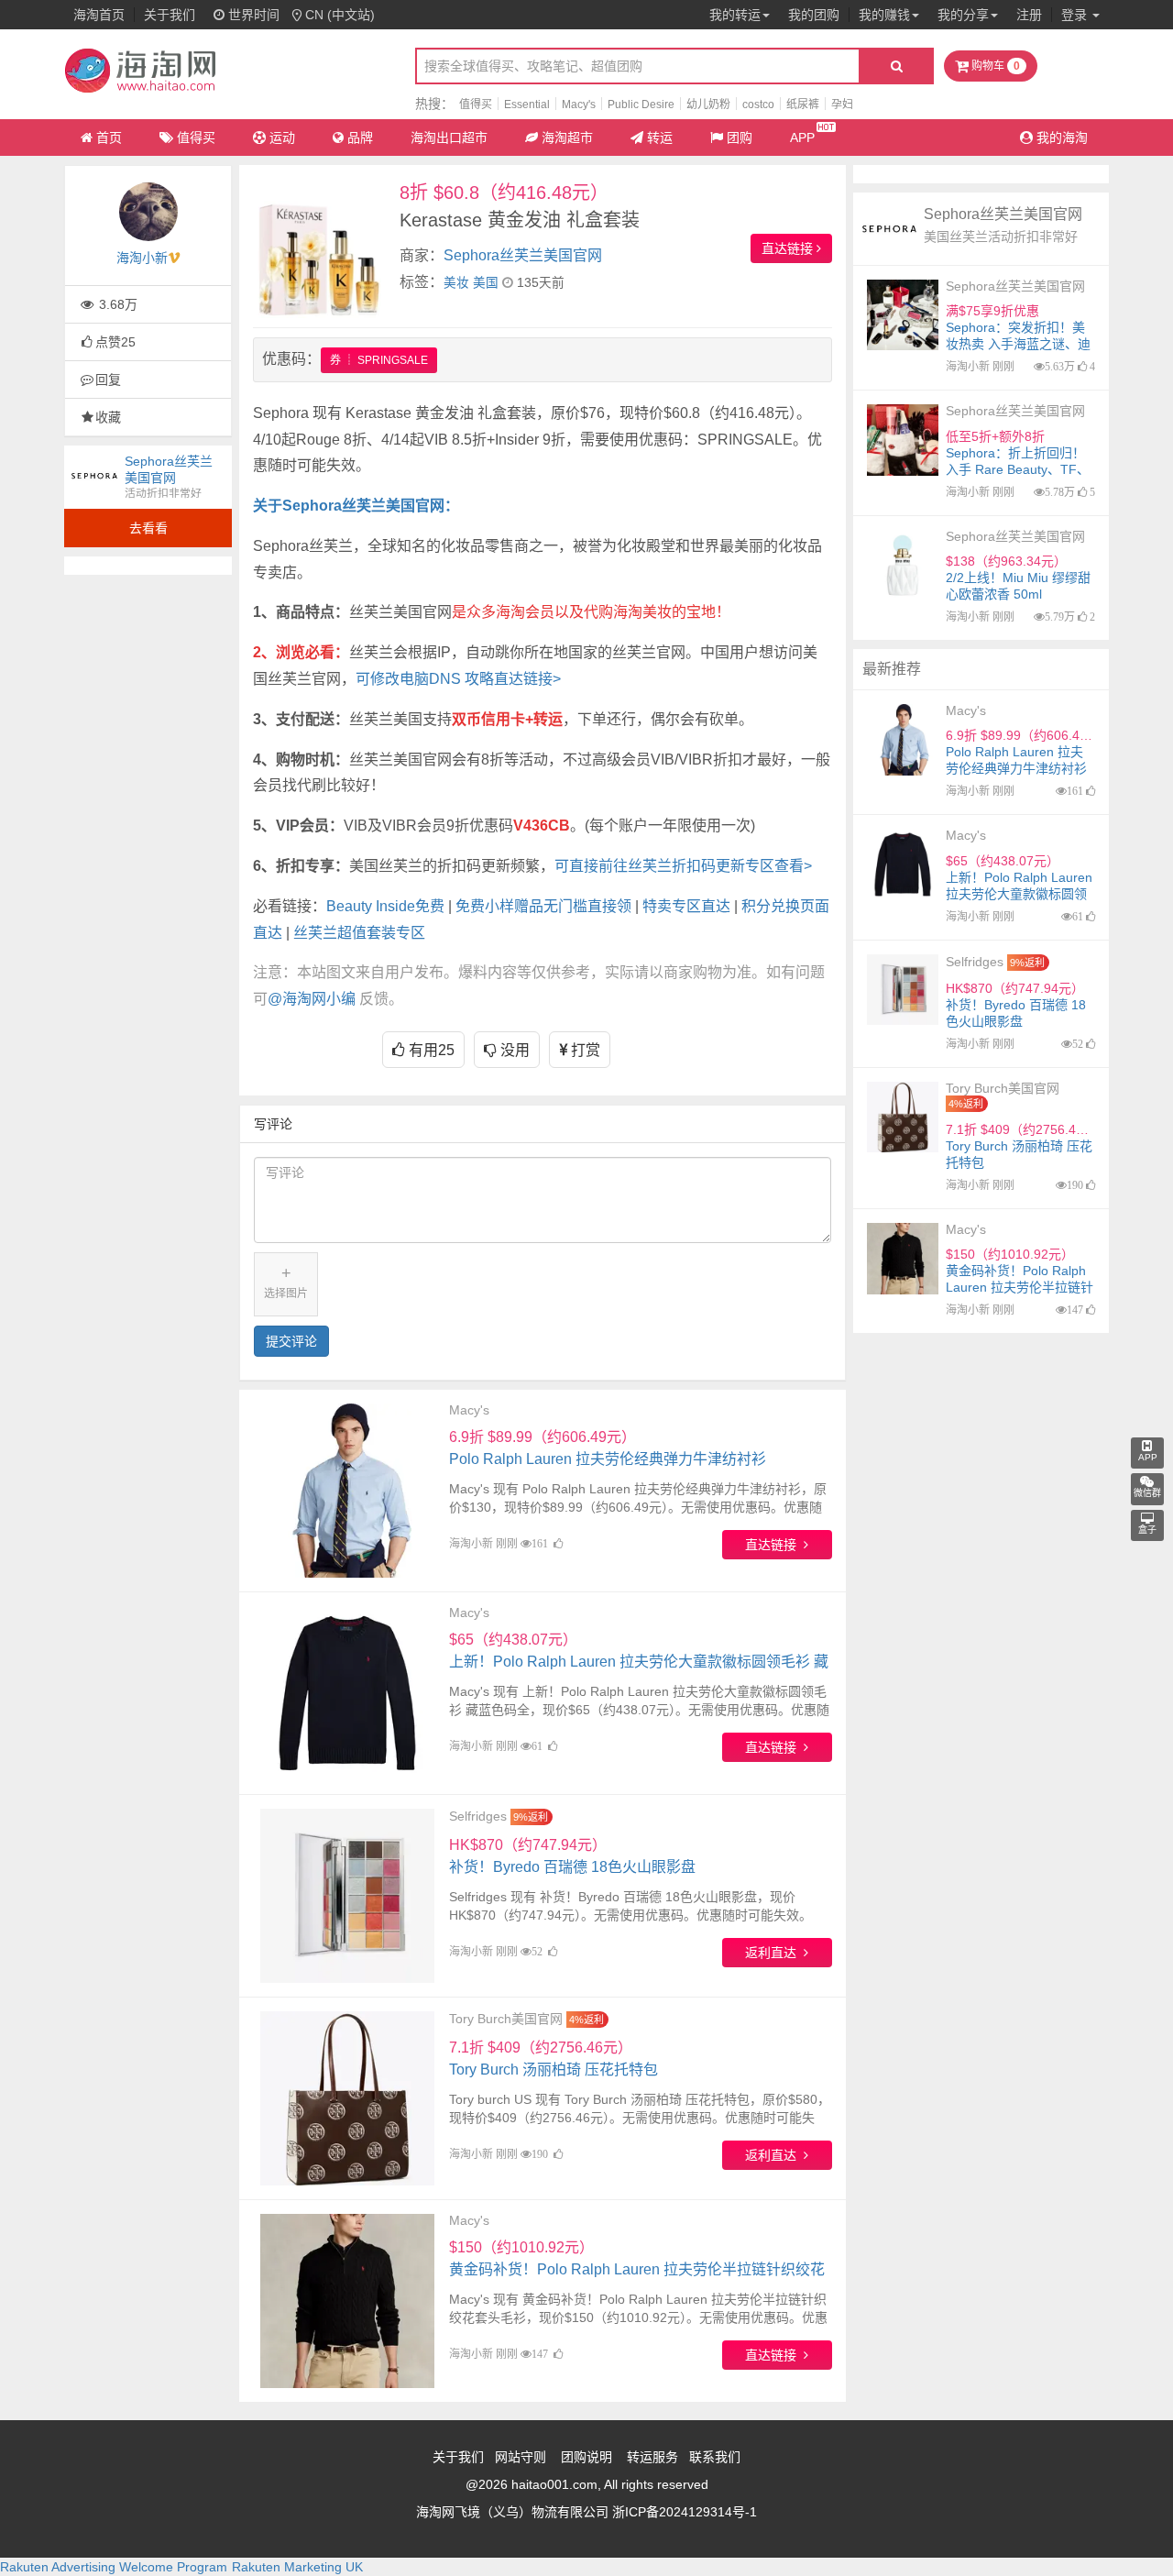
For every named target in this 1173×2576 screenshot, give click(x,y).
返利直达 (774, 1953)
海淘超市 (567, 138)
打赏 (584, 1050)
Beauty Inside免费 (385, 906)
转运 (660, 138)
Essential (527, 105)
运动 (282, 138)
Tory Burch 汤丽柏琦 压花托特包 (554, 2059)
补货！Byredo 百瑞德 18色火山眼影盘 (572, 1856)
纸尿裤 (803, 105)
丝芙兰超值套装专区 (359, 933)
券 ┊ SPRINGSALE (379, 360)
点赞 (115, 342)
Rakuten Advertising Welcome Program (114, 2567)
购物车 (994, 66)
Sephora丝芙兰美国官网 (523, 255)
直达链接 (789, 248)
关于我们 (170, 15)
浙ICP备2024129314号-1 (685, 2512)
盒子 (1147, 1530)
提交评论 (291, 1341)
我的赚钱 (884, 15)
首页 (109, 138)
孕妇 (842, 105)
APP (802, 138)
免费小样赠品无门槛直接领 (543, 906)
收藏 (108, 417)
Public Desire (641, 105)
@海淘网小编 (312, 999)
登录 (1076, 15)
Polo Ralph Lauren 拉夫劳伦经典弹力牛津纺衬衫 (608, 1448)
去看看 (148, 528)
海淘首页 (99, 15)
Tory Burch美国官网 (506, 2019)
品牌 (360, 138)
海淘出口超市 (449, 138)
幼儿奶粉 (708, 105)
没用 (513, 1050)
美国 (486, 283)
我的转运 (735, 15)
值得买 (476, 105)
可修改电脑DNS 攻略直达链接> (458, 679)
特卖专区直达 (686, 906)
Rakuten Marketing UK (297, 2567)
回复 (108, 380)
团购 (740, 138)
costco (758, 105)
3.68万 (116, 304)
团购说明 (586, 2457)
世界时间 (252, 15)
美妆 (456, 283)
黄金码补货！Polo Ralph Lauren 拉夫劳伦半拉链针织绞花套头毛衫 (637, 2269)
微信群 (1147, 1493)
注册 (1029, 15)
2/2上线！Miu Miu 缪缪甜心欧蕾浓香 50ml (1018, 578)
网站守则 (521, 2457)
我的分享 (963, 15)
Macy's (579, 105)
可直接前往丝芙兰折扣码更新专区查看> (683, 866)
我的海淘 (1060, 138)
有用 (430, 1050)
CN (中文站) (340, 15)
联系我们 (715, 2457)
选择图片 (286, 1282)
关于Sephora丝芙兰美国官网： (356, 506)
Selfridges (478, 1816)
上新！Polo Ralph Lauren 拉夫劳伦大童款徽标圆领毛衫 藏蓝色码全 (639, 1662)
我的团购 (814, 15)
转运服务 (652, 2457)
